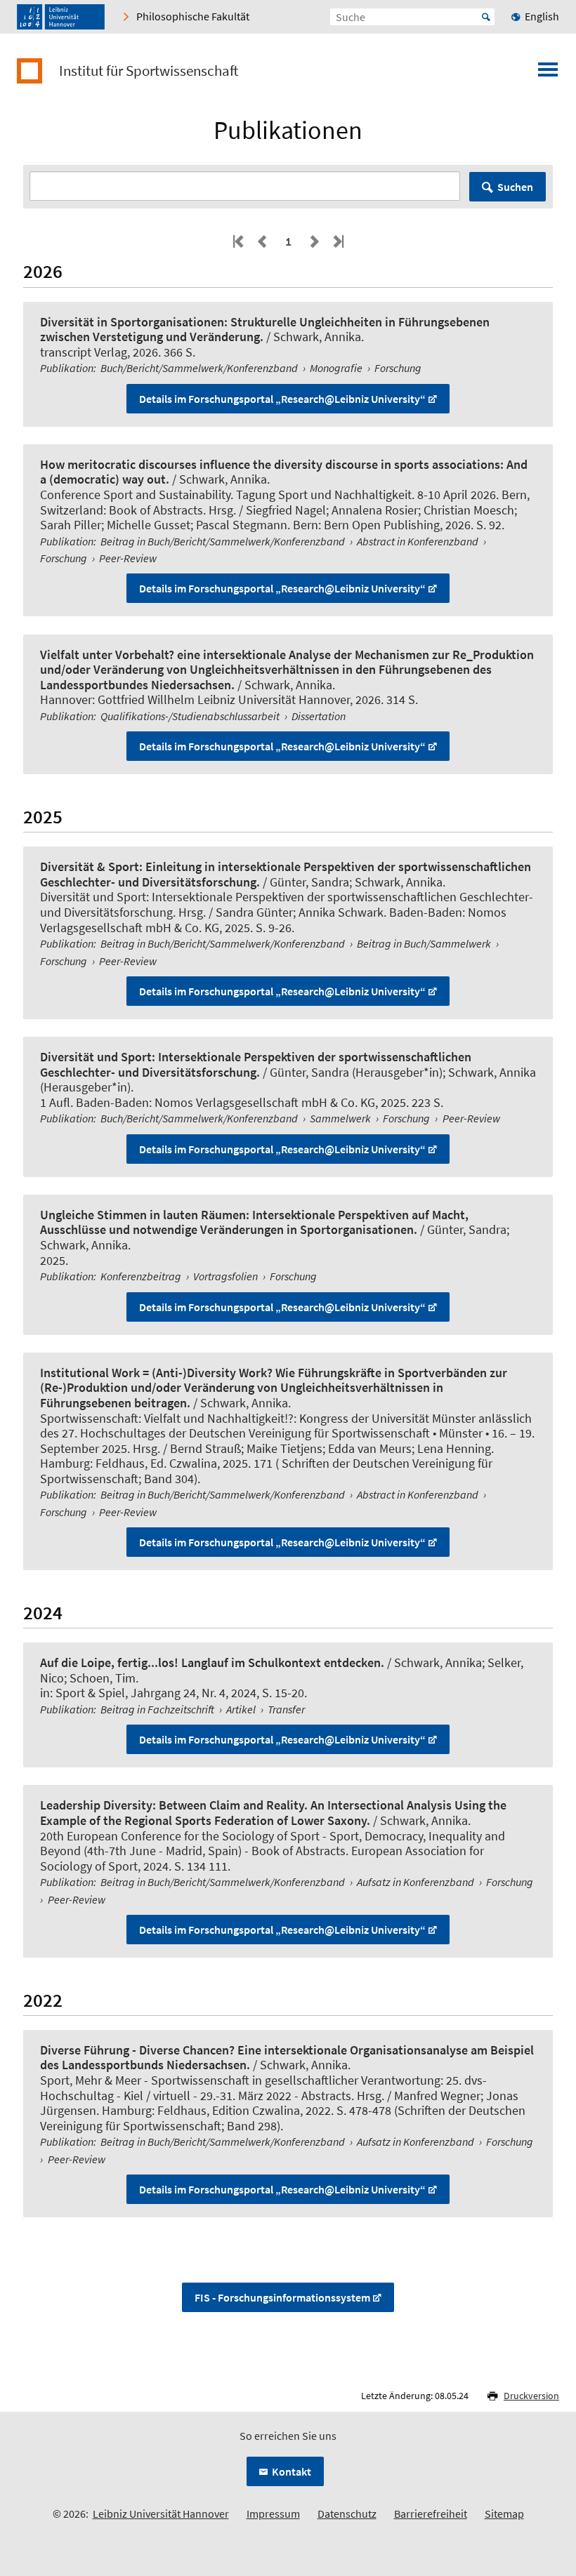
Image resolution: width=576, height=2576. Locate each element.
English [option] (542, 16)
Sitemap (504, 2514)
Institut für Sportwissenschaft (149, 71)
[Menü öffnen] (548, 74)
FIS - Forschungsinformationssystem (282, 2297)
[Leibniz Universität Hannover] (61, 17)
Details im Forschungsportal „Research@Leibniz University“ (282, 399)
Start (486, 17)
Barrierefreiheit (431, 2514)
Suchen (515, 187)
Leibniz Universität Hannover (161, 2514)
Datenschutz (347, 2514)
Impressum (273, 2514)
